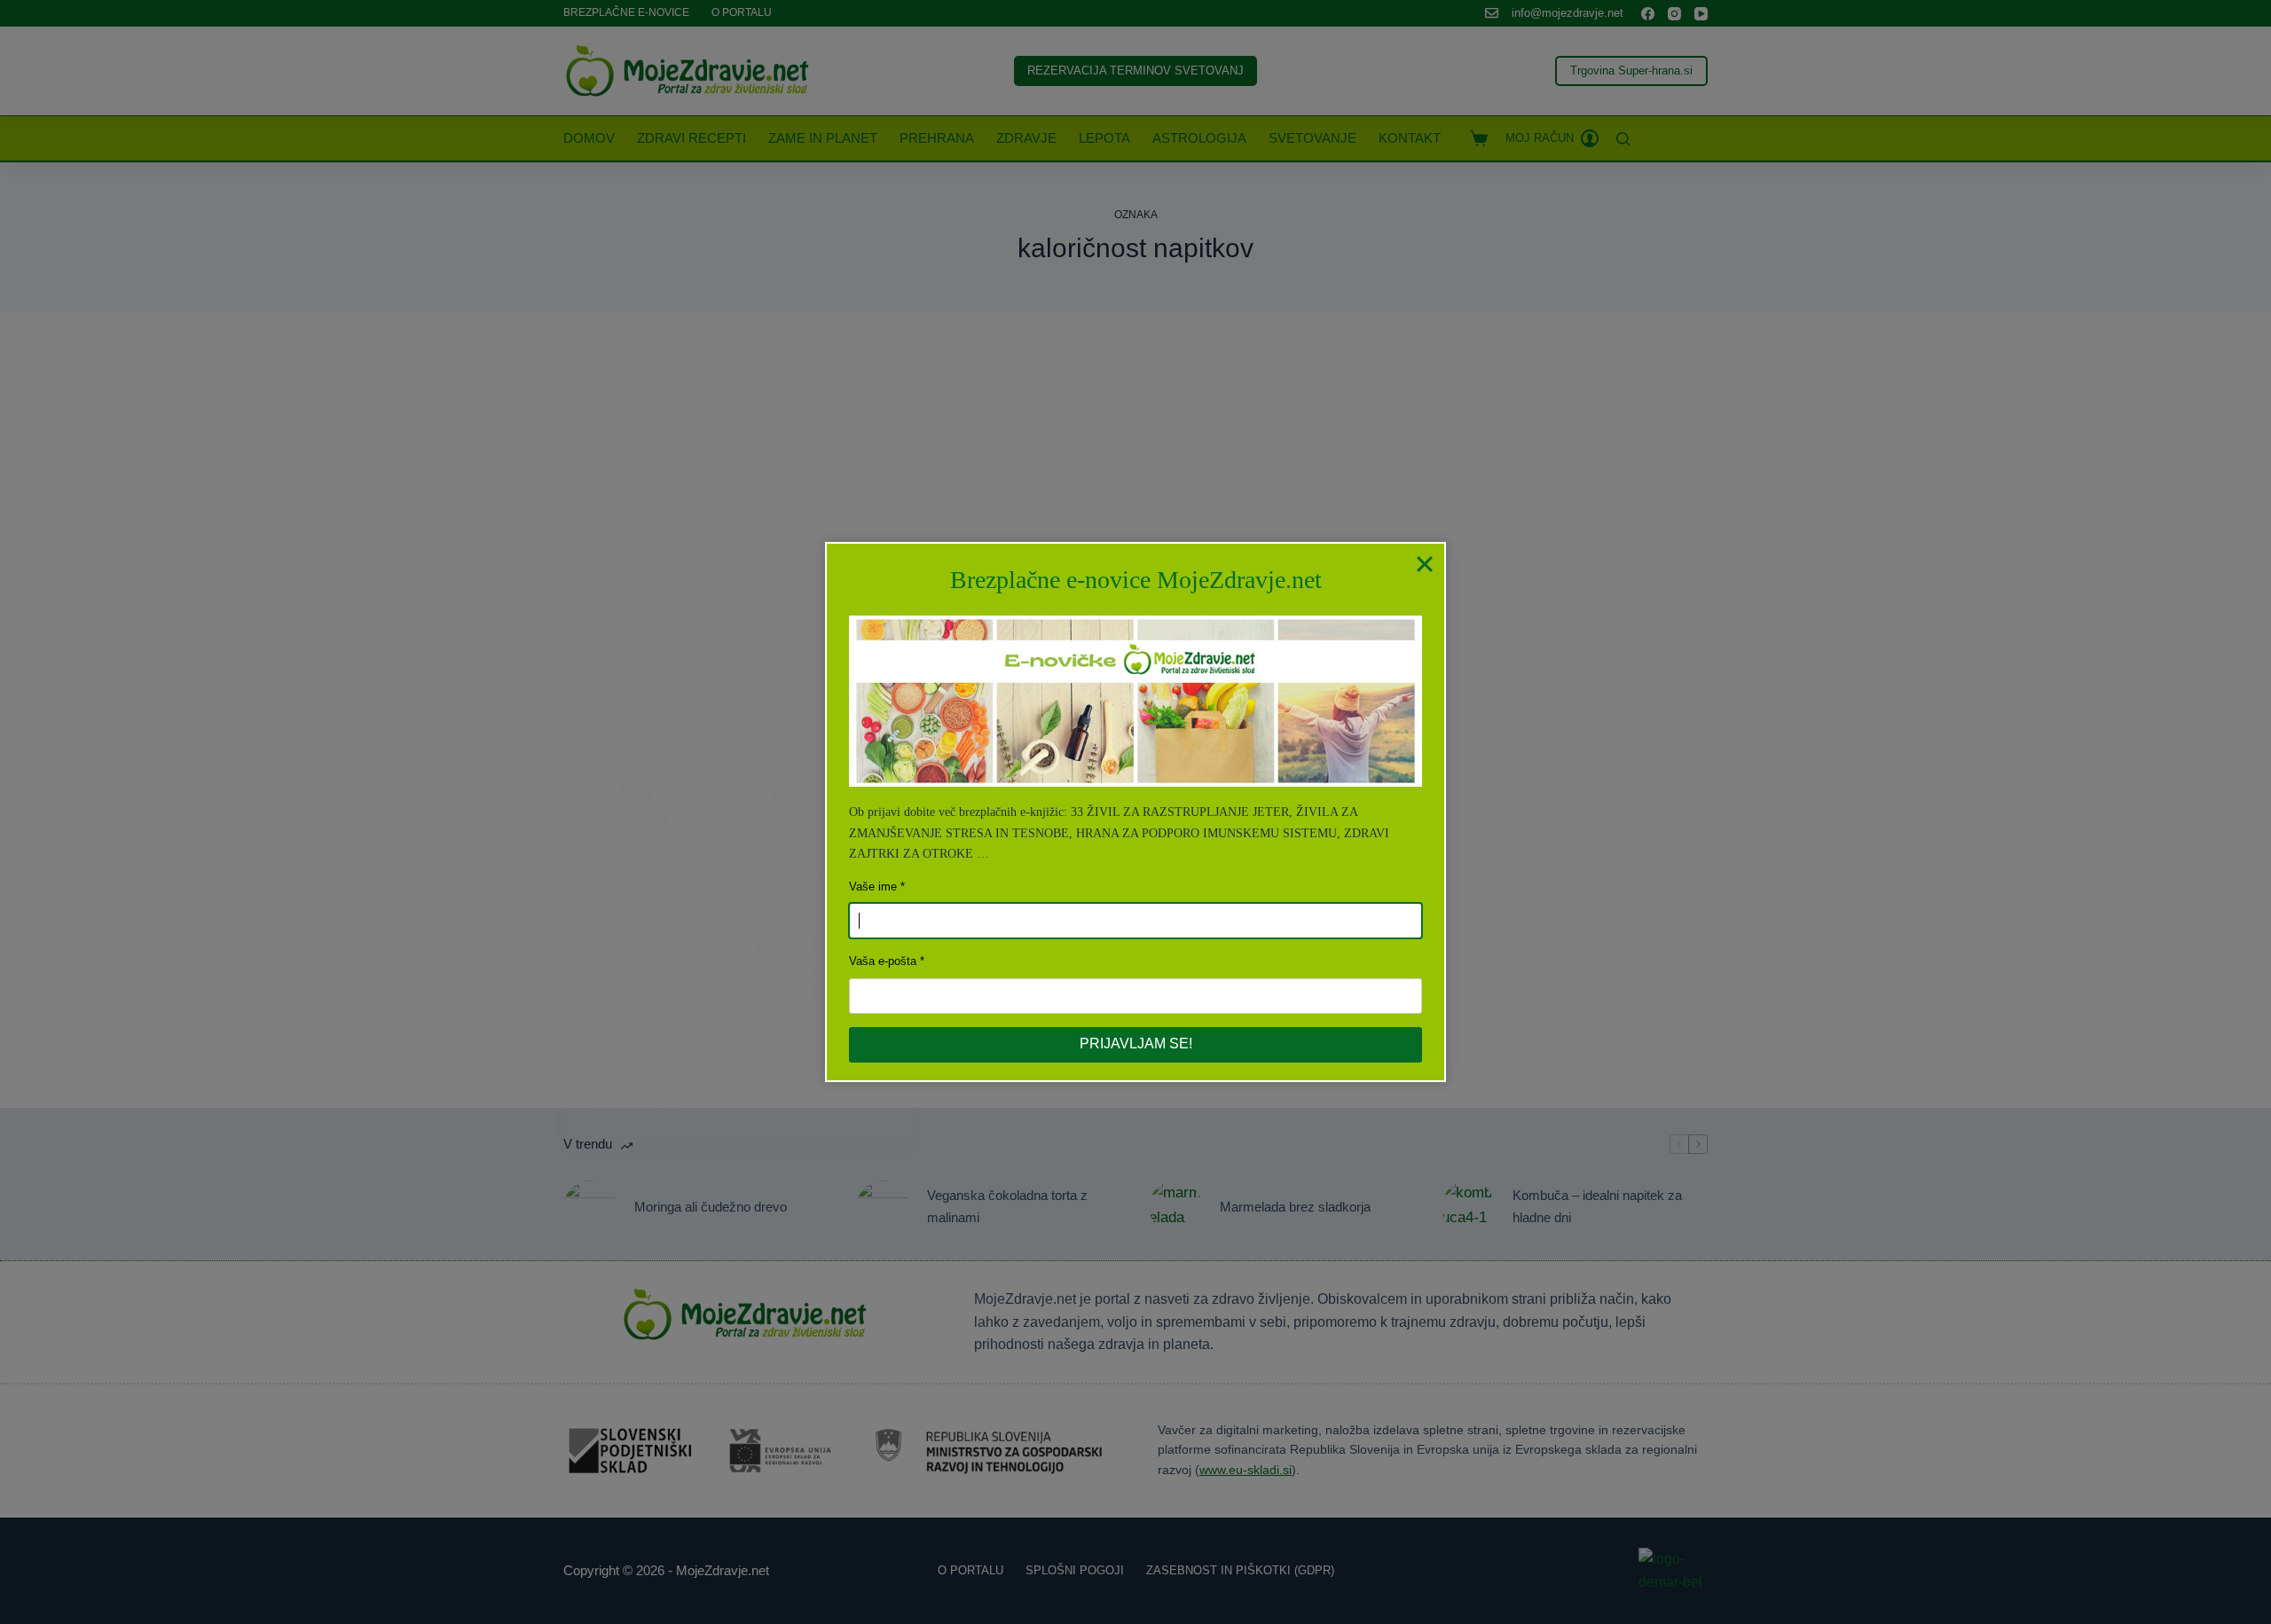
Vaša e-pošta (883, 961)
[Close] (1425, 563)
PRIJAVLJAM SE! (1136, 1043)
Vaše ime (873, 887)
